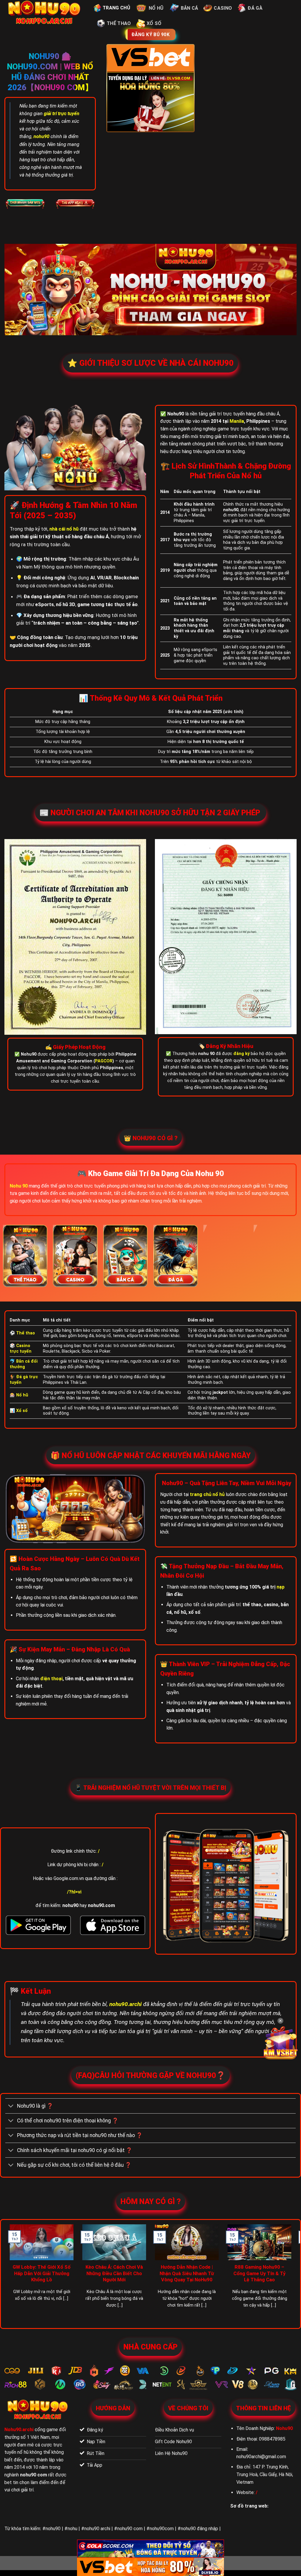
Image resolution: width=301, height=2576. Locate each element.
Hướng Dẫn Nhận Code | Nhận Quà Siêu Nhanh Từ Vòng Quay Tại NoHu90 (187, 2273)
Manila (237, 421)
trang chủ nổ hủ (207, 1494)
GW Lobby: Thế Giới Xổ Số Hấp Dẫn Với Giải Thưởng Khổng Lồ (42, 2273)
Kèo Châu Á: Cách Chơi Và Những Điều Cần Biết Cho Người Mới (114, 2273)
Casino (223, 8)
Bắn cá (190, 8)
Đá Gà (255, 8)
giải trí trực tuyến (62, 114)
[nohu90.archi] (45, 13)
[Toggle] (11, 2107)
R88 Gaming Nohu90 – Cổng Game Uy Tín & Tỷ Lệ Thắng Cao (260, 2273)
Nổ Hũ (156, 8)
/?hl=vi (74, 1892)
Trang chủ (116, 8)
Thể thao (119, 23)
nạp (281, 1587)
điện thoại (51, 1679)
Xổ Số (154, 23)
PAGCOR (104, 1061)
